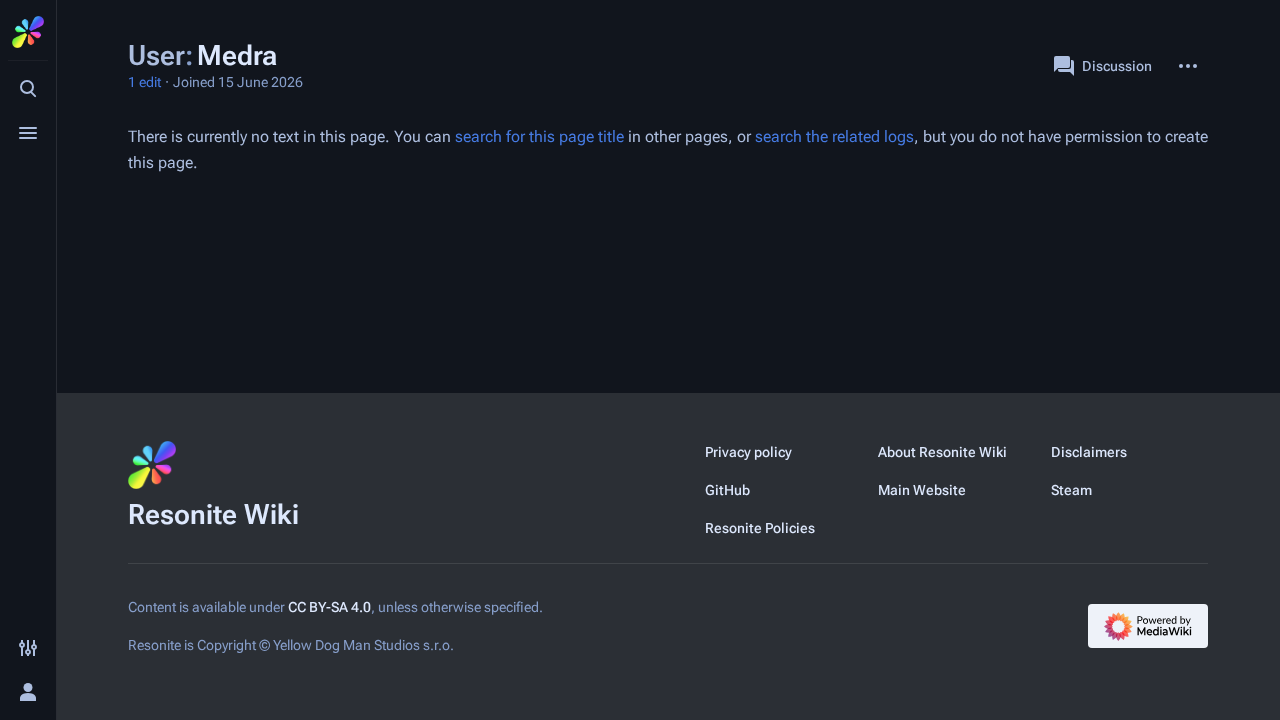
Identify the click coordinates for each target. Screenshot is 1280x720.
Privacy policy (748, 452)
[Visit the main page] (28, 32)
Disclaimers (1089, 452)
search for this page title (539, 136)
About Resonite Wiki (942, 452)
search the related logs (834, 136)
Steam (1071, 490)
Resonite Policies (760, 528)
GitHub (727, 490)
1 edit (144, 82)
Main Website (922, 490)
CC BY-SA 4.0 (329, 607)
